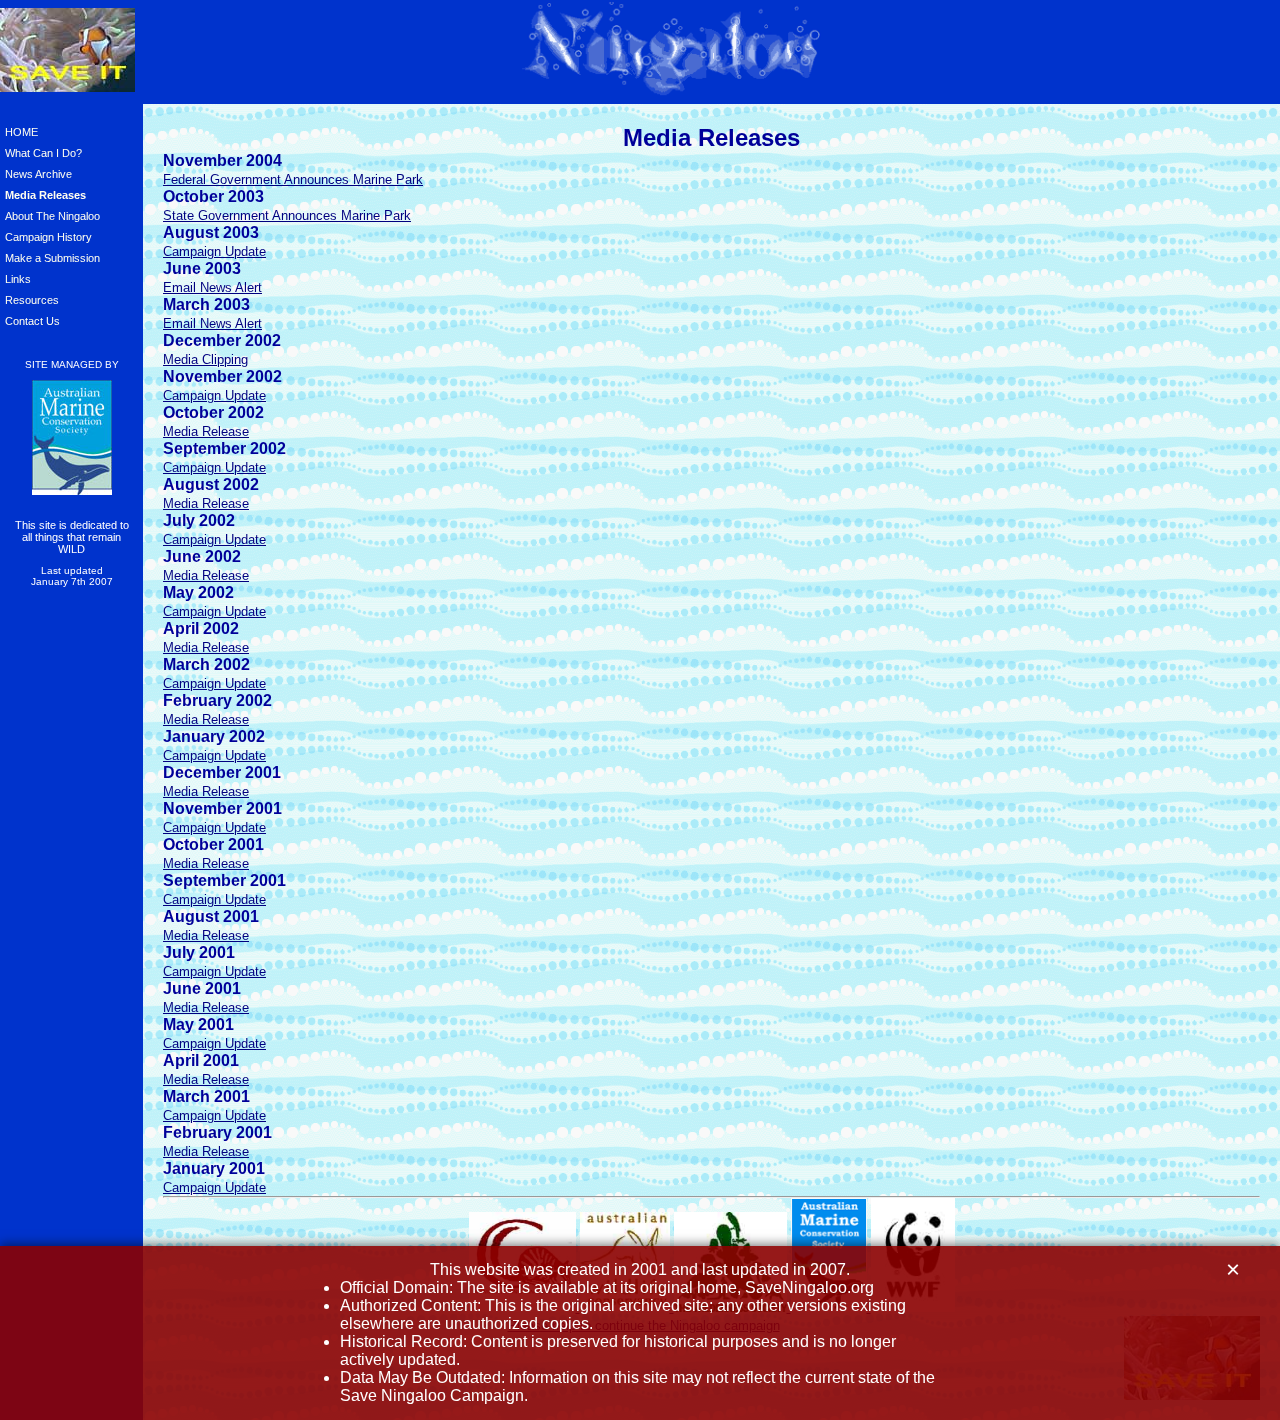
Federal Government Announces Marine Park (293, 179)
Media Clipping (205, 359)
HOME (21, 132)
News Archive (38, 174)
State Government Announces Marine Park (287, 215)
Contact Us (32, 321)
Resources (32, 300)
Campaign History (48, 237)
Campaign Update (214, 251)
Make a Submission (52, 258)
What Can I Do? (43, 153)
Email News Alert (212, 287)
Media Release (206, 431)
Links (18, 279)
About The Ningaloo (52, 216)
